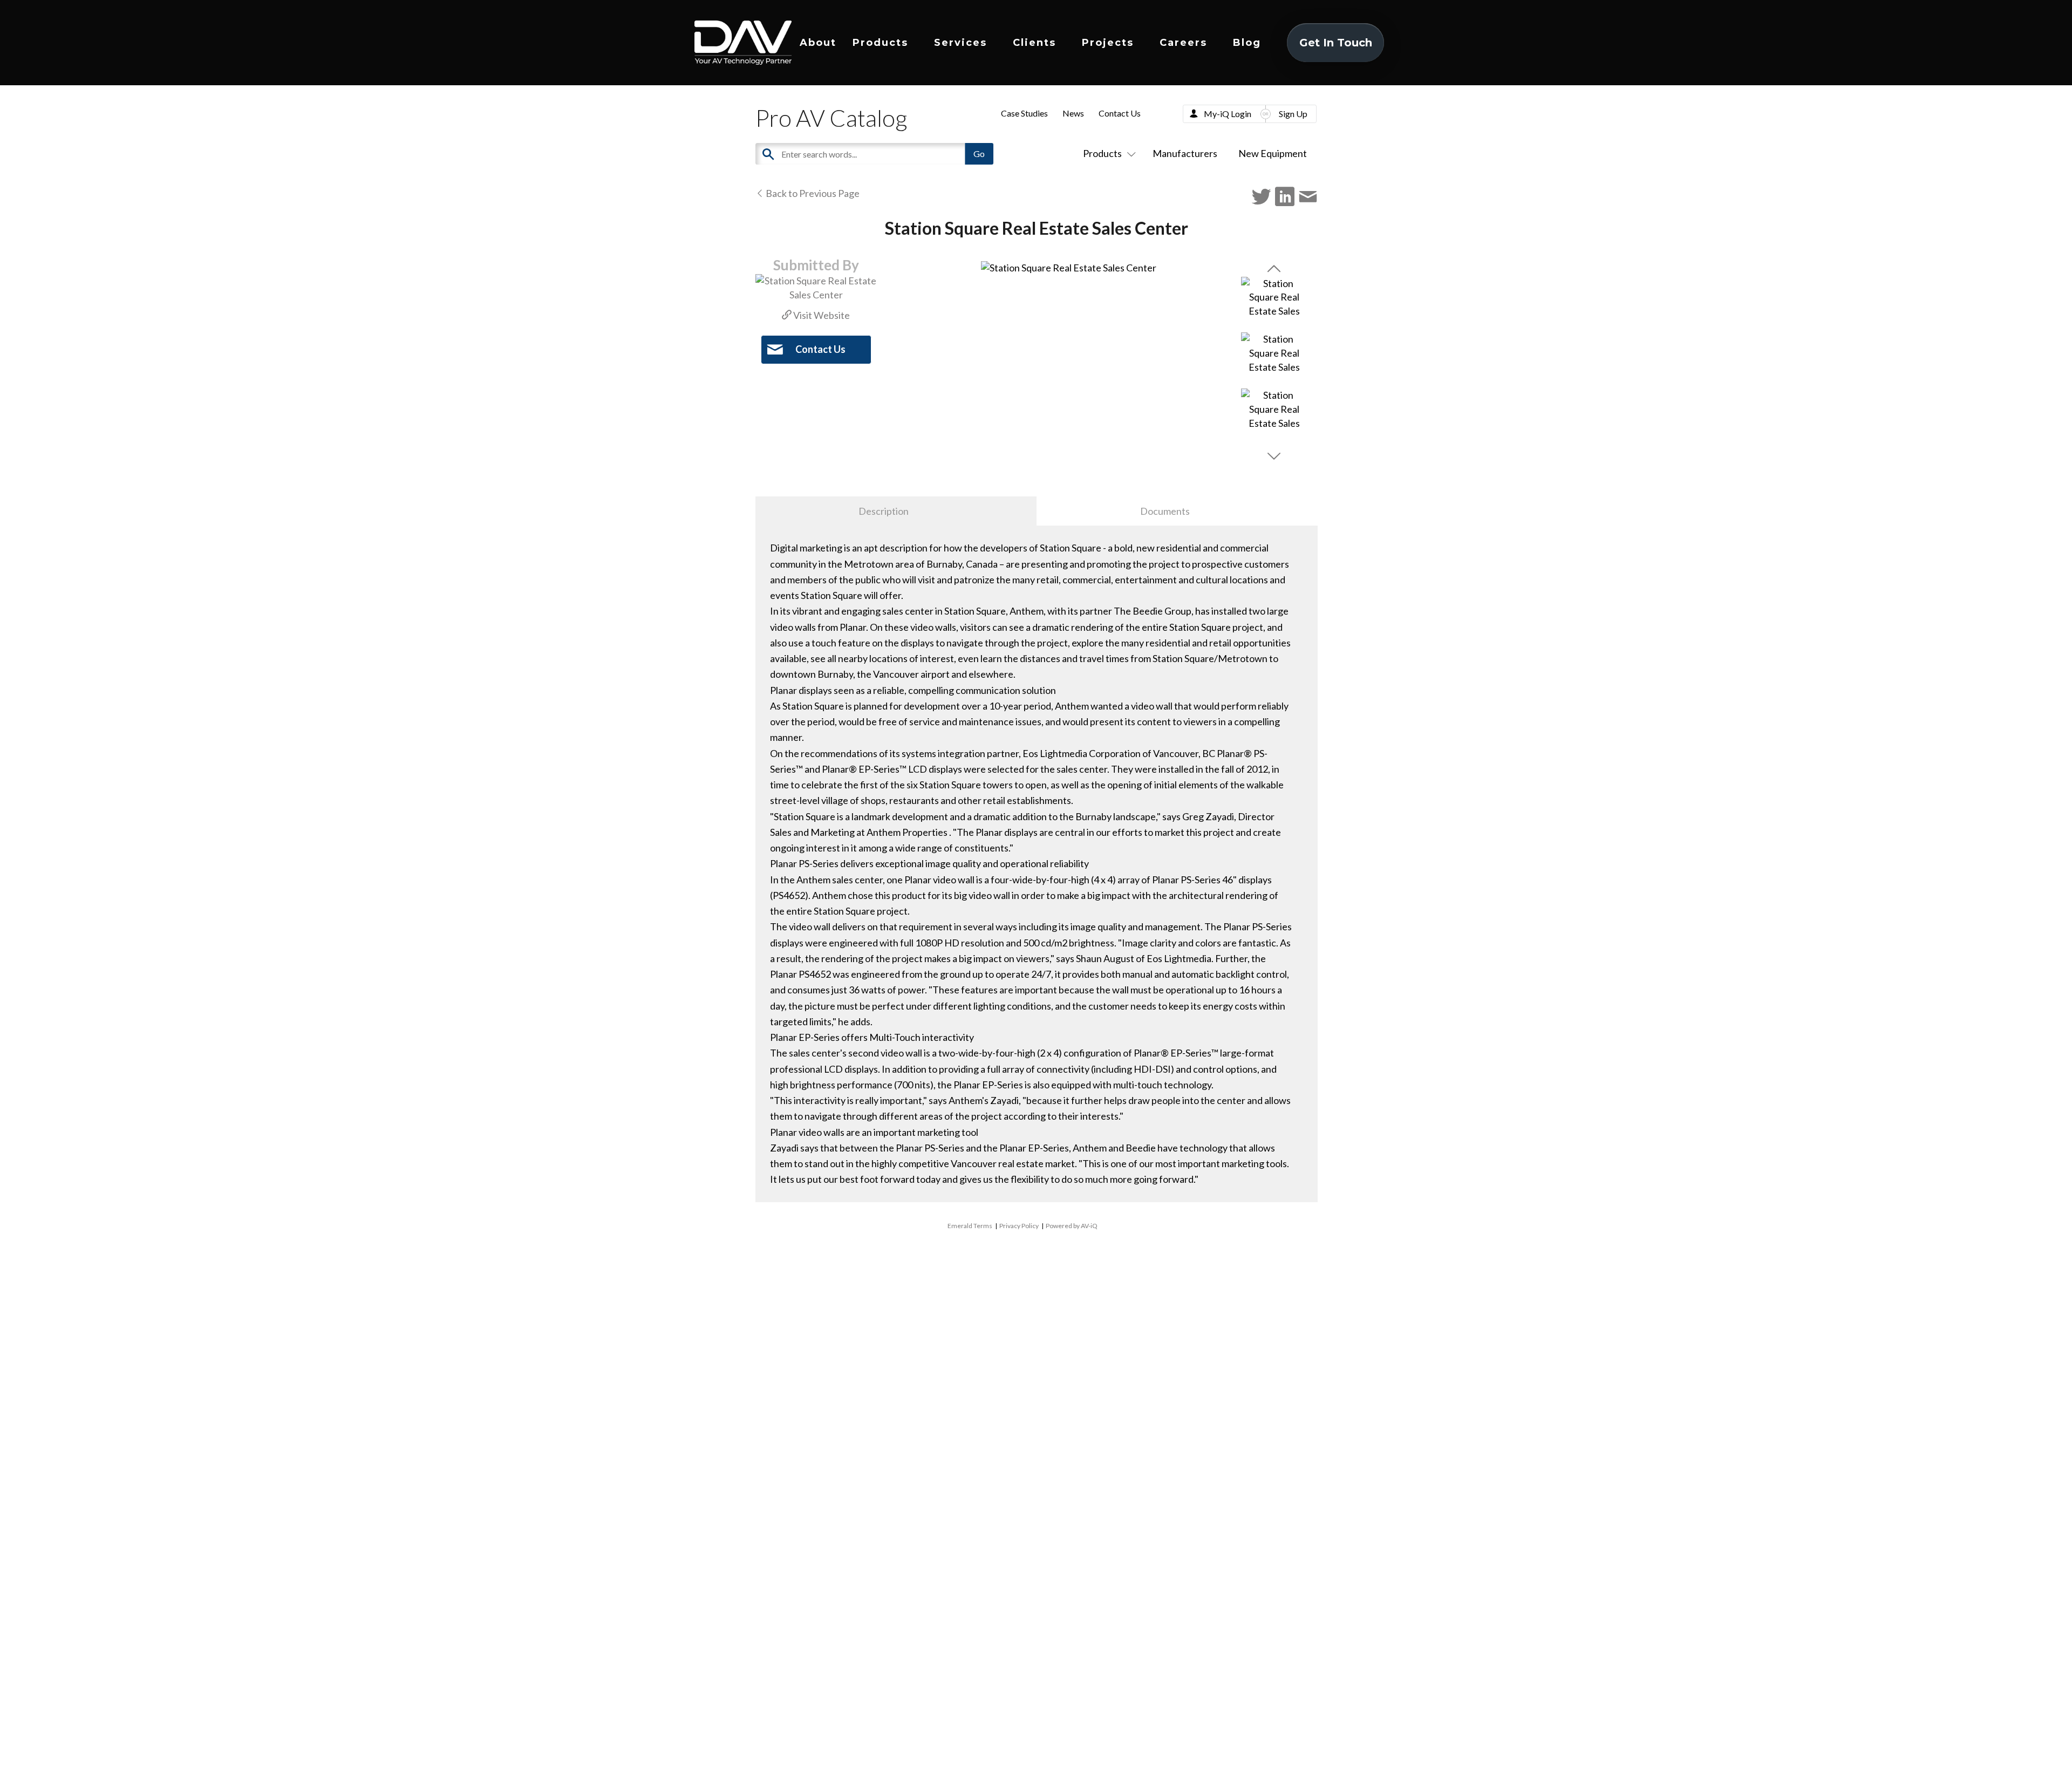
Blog (1247, 43)
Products (880, 43)
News (1073, 113)
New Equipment (1273, 153)
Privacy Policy (1019, 1226)
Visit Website (821, 315)
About (818, 43)
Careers (1183, 43)
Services (960, 43)
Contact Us (1120, 113)
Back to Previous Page (812, 193)
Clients (1034, 43)
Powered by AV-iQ (1072, 1226)
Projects (1108, 43)
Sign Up (1293, 114)
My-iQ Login (1228, 114)
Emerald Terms (970, 1226)
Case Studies (1024, 113)
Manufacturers (1185, 153)
